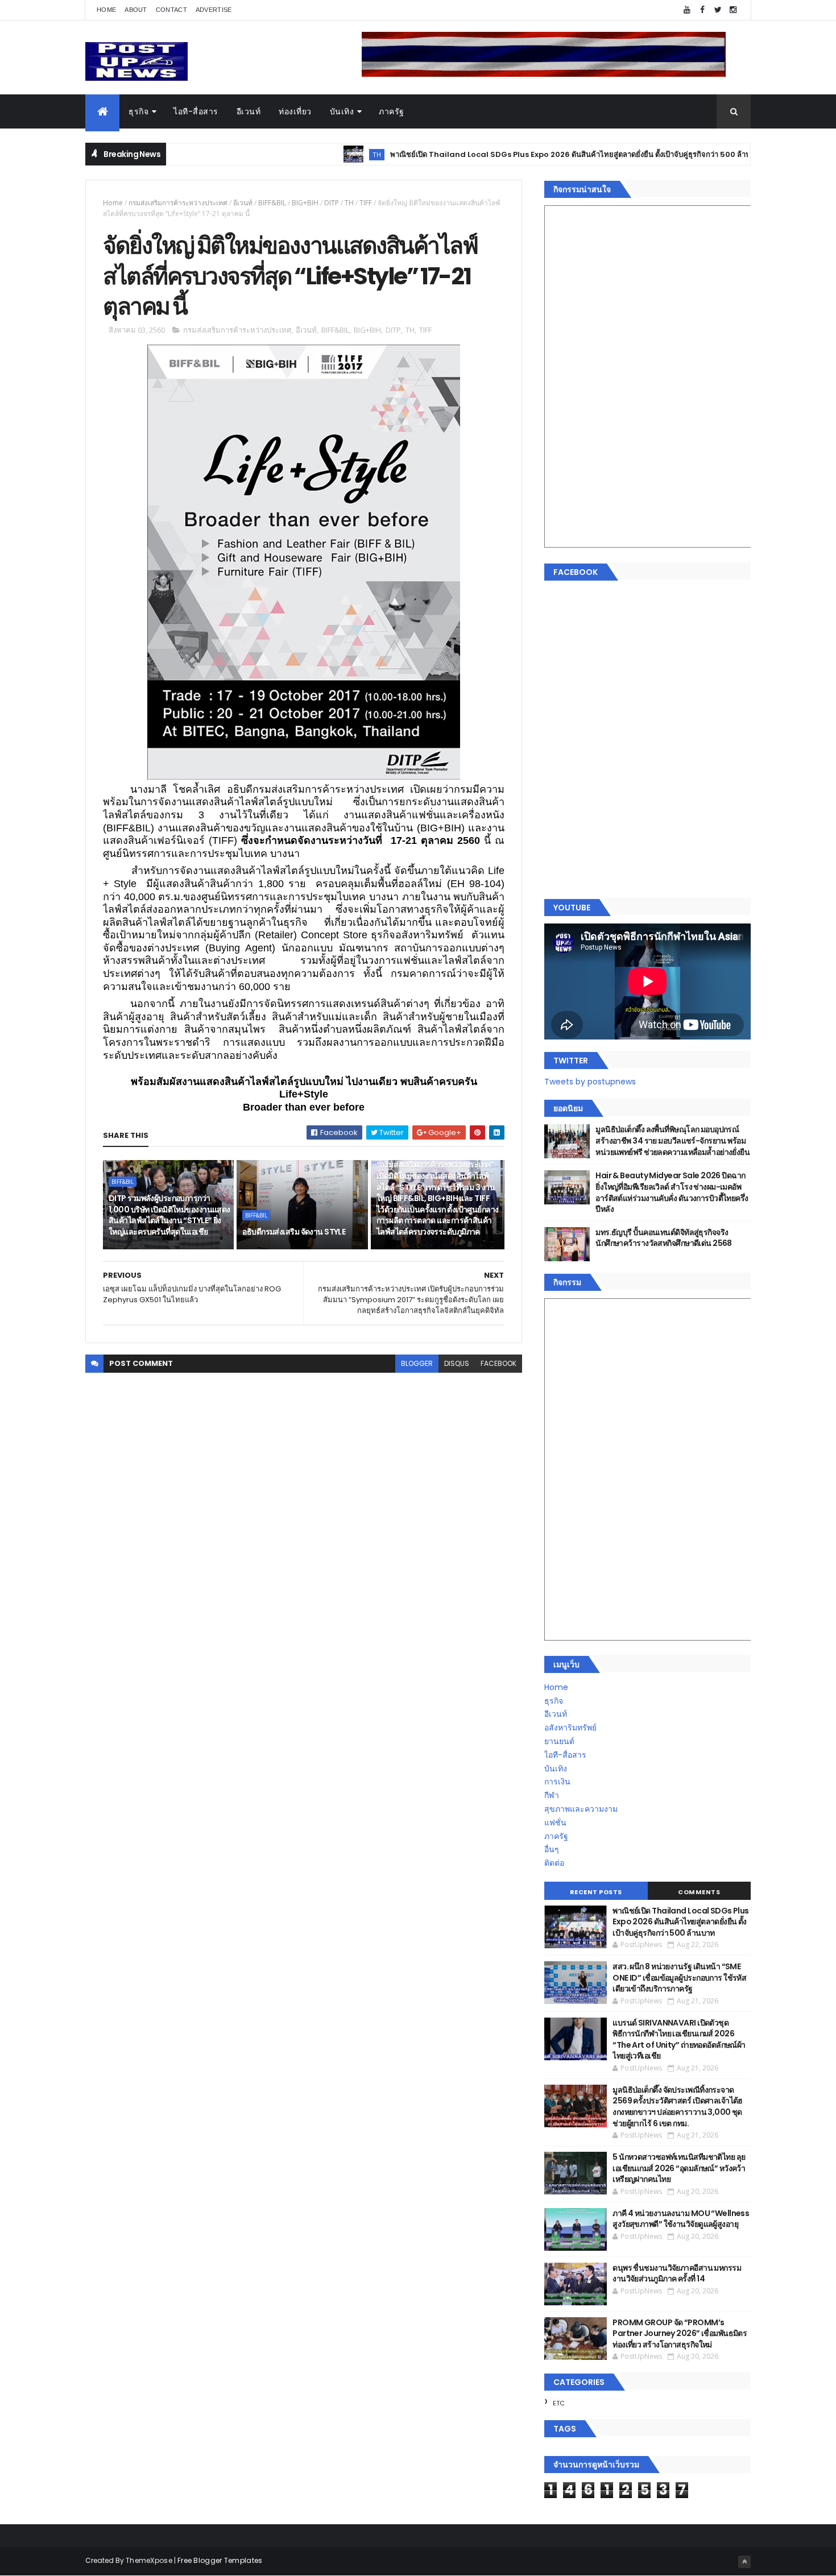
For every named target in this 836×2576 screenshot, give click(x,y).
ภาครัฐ (392, 111)
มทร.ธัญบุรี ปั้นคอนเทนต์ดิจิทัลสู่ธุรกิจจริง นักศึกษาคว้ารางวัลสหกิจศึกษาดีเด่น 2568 (664, 1238)
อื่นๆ (552, 1849)
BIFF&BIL (272, 203)
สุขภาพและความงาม (581, 1809)
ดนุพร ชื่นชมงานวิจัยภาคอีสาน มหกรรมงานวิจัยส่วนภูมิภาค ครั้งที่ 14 (677, 2273)
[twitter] (718, 10)
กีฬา (552, 1795)
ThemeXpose (149, 2560)
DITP (332, 203)
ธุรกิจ (138, 111)
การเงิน (557, 1782)
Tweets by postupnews (590, 1082)
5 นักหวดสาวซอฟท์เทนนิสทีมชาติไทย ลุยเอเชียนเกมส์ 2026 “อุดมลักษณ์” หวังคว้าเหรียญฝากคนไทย (679, 2168)
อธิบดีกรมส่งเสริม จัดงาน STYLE (294, 1232)
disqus (457, 1363)
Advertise (214, 10)
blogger (417, 1363)
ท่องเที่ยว (295, 111)
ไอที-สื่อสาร (196, 111)
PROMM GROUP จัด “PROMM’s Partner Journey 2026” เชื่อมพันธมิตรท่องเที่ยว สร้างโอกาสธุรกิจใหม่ (680, 2333)
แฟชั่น (555, 1823)
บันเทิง (342, 111)
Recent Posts (596, 1892)
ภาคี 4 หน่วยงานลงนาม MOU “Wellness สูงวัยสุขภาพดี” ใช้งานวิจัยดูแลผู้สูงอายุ (681, 2219)
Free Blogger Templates (220, 2560)
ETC (559, 2403)
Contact (171, 10)
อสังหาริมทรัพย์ (570, 1728)
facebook (498, 1363)
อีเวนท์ (249, 111)
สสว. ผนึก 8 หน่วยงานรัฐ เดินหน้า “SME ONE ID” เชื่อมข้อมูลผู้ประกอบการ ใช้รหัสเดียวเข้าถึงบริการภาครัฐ (679, 1977)
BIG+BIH (305, 203)
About (136, 10)
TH (312, 154)
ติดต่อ (554, 1863)
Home (106, 10)
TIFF (366, 203)
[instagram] (733, 10)
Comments (699, 1892)
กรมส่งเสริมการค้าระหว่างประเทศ (178, 203)
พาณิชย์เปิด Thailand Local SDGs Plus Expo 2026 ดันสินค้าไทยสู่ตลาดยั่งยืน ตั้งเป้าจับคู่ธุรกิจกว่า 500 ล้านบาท (512, 154)
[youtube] (687, 10)
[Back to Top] (744, 2562)
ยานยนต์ (559, 1741)
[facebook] (702, 10)
